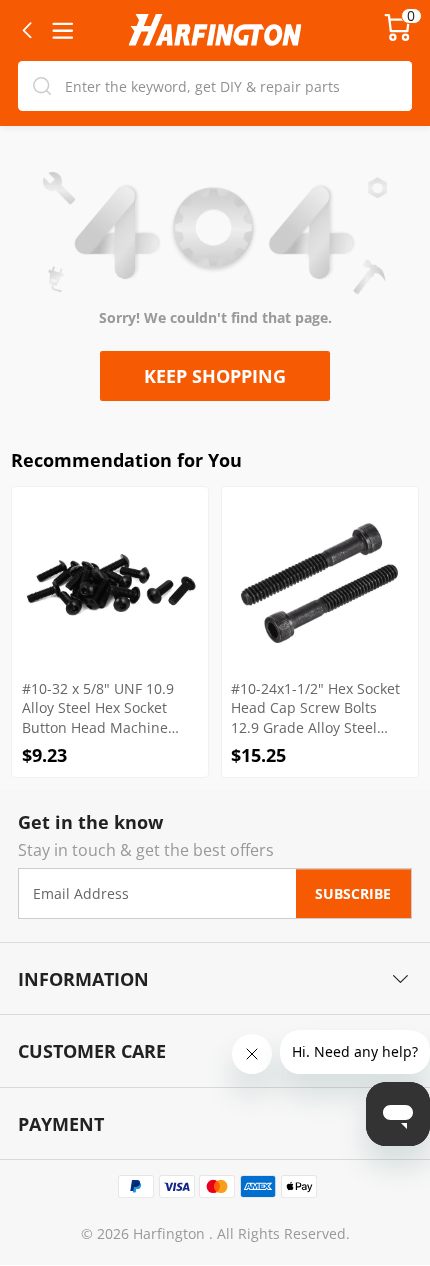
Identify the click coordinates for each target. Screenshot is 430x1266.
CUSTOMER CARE (92, 1050)
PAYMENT (61, 1123)
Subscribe (353, 893)
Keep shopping (215, 375)
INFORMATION (83, 978)
